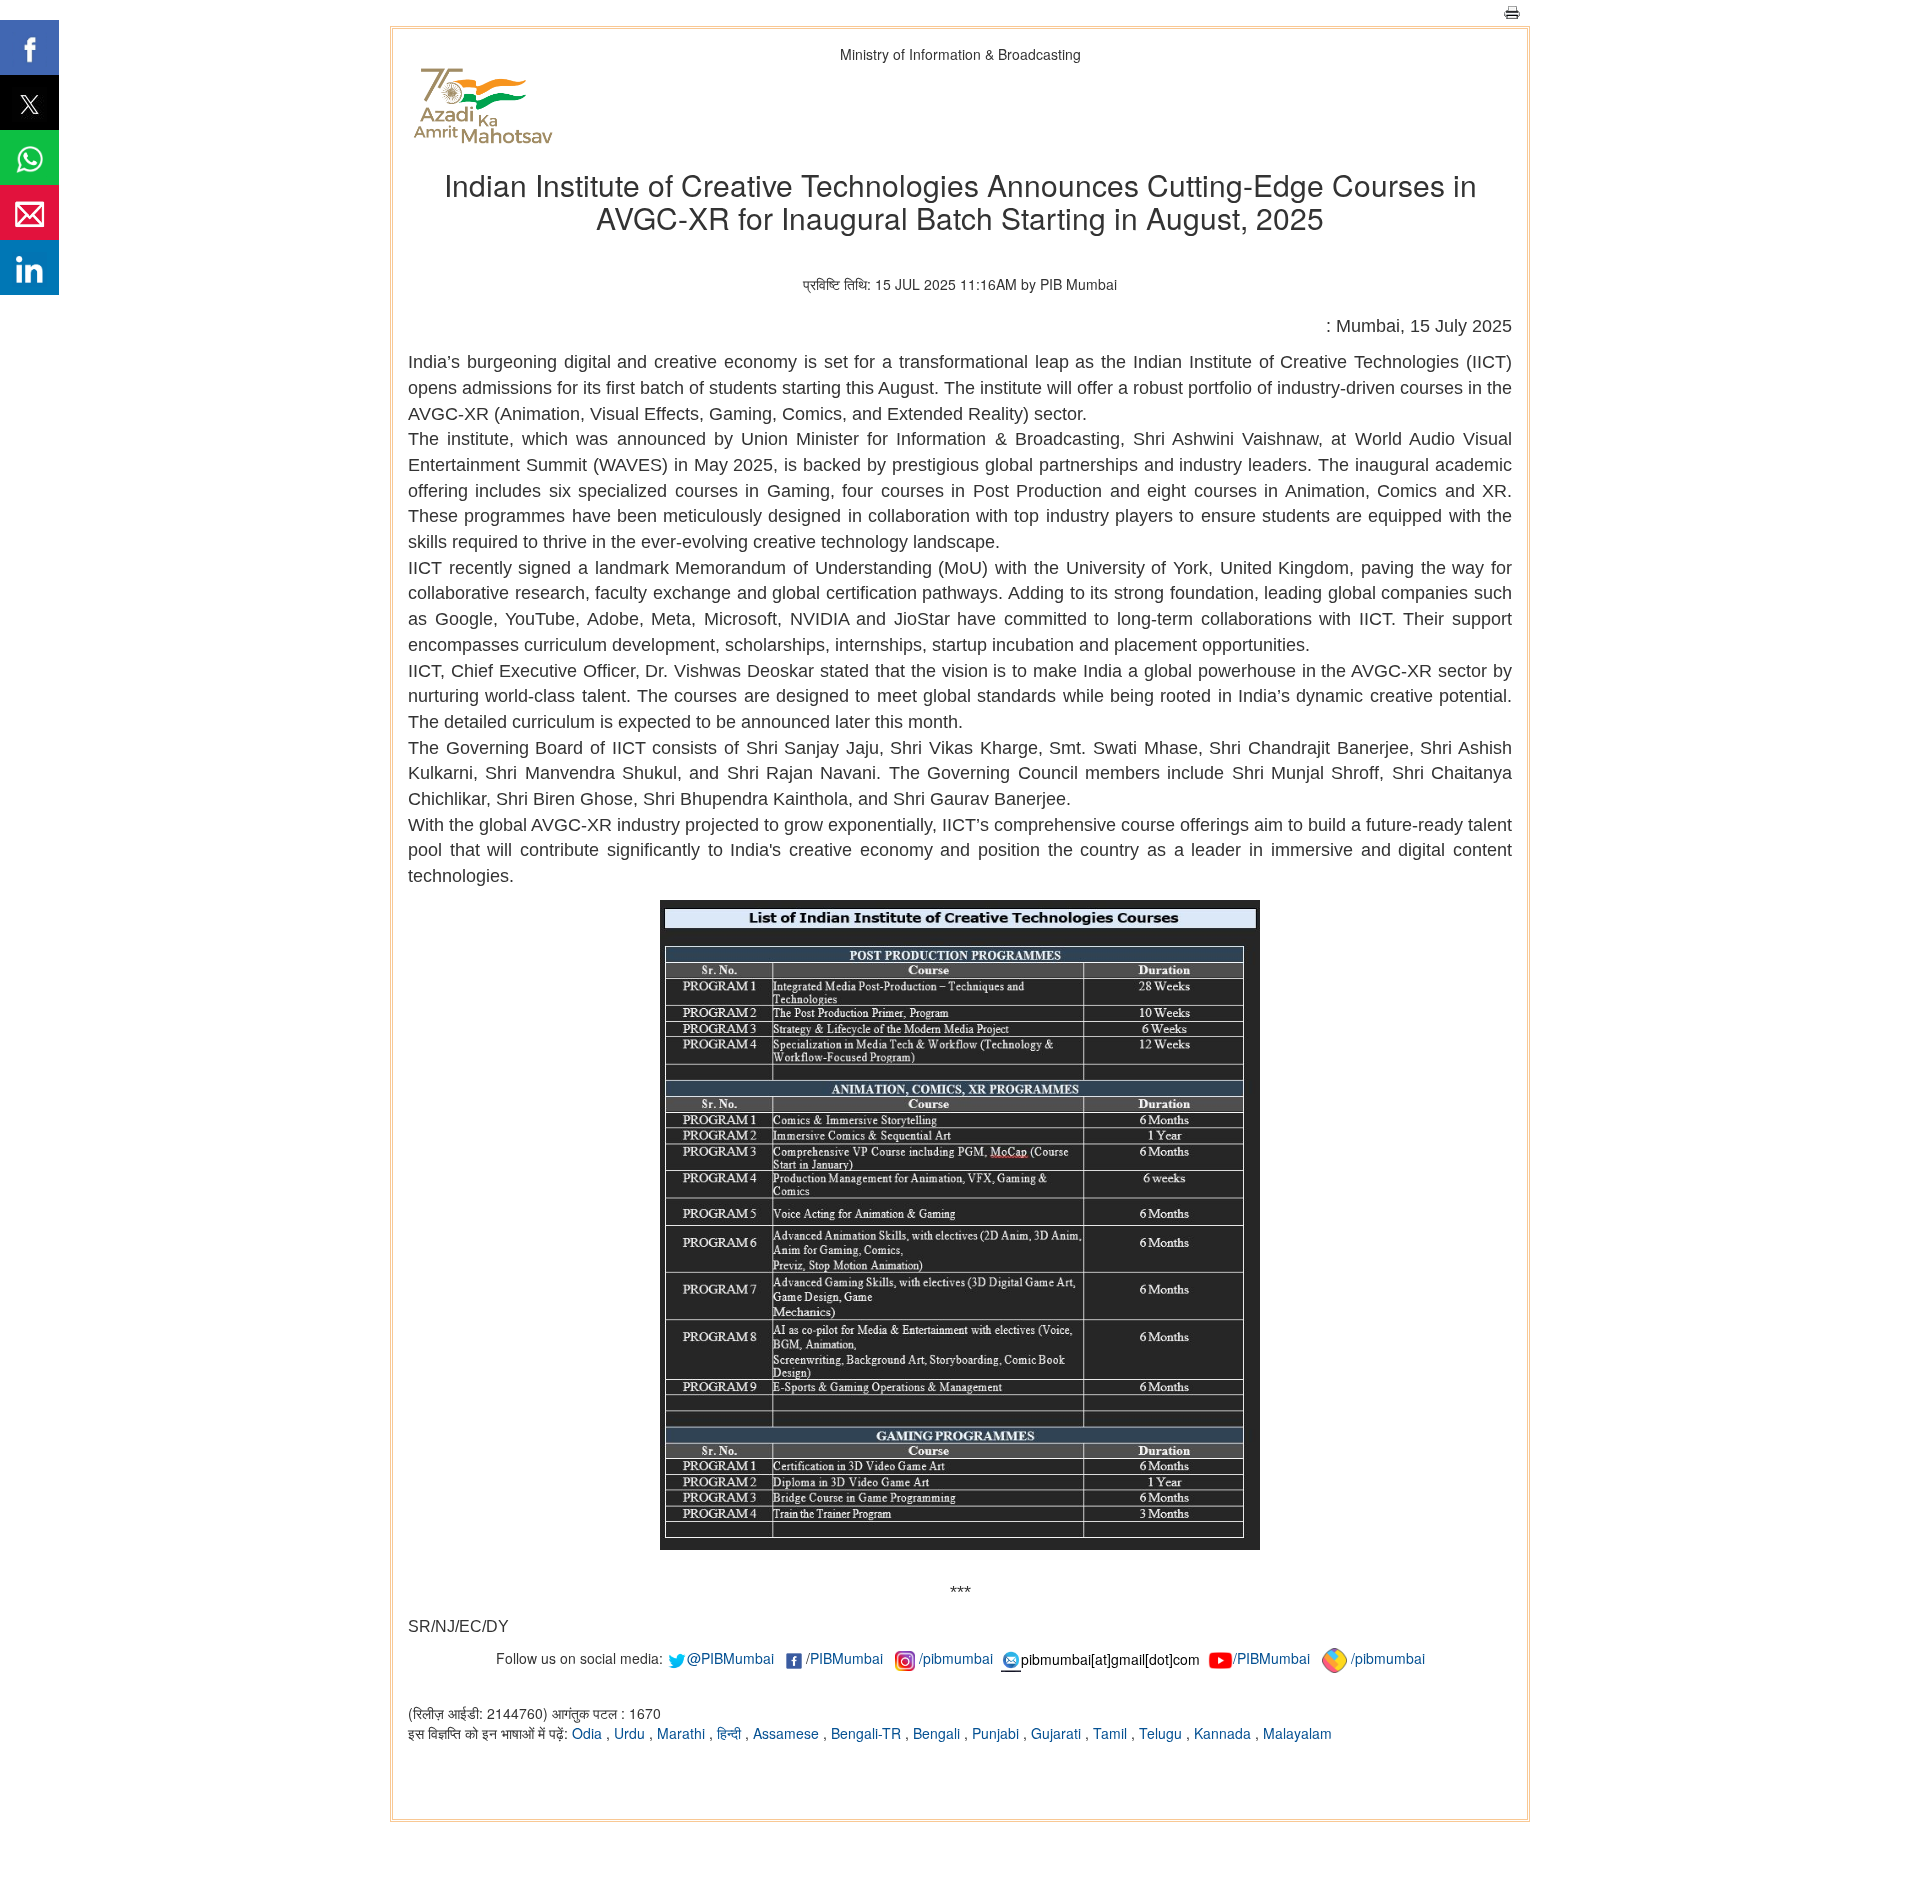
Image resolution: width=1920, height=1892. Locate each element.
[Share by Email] (29, 212)
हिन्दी (731, 1733)
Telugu (1162, 1733)
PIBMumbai (846, 1659)
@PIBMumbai (730, 1659)
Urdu (631, 1733)
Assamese (788, 1733)
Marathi (683, 1733)
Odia (589, 1733)
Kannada (1224, 1733)
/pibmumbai (956, 1659)
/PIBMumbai (1271, 1659)
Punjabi (997, 1733)
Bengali (938, 1733)
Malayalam (1297, 1733)
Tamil (1112, 1733)
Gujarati (1058, 1733)
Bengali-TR (868, 1733)
